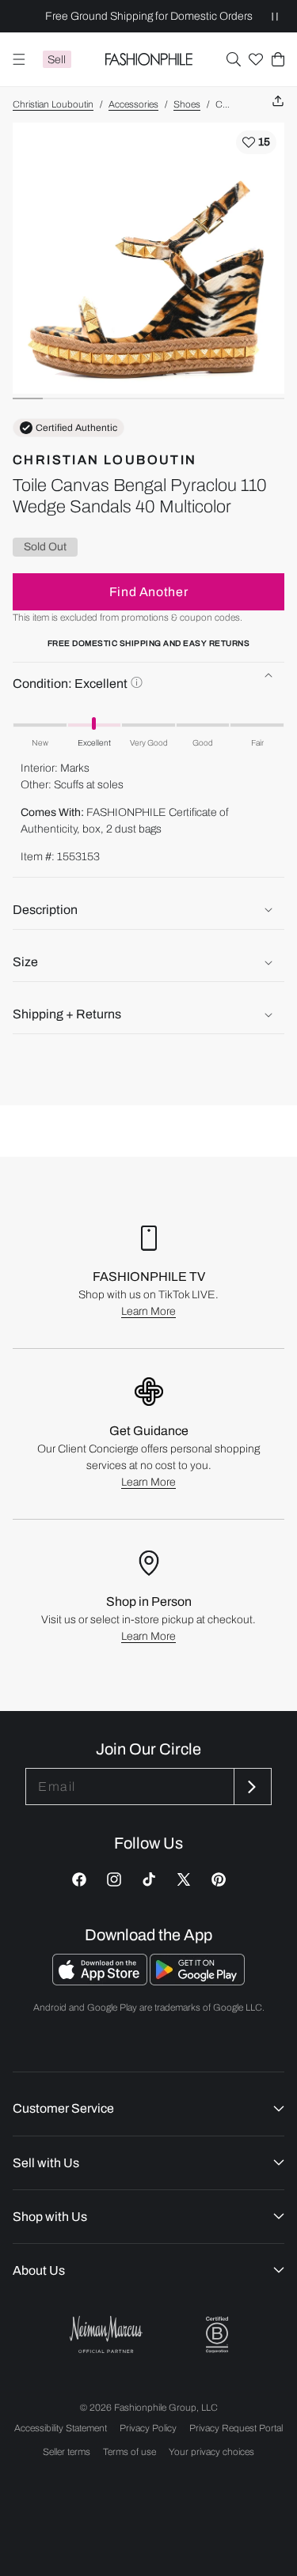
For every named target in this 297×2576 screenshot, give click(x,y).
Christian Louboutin (53, 104)
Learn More (148, 1311)
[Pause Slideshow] (275, 16)
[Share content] (278, 102)
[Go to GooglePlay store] (197, 1981)
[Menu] (19, 59)
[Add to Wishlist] (256, 142)
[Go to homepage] (148, 59)
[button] (234, 59)
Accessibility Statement (61, 2428)
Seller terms (67, 2452)
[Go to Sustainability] (217, 2335)
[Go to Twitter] (184, 1879)
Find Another (149, 592)
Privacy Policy (148, 2428)
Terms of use (129, 2452)
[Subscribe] (251, 1787)
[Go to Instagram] (114, 1879)
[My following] (256, 59)
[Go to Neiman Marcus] (106, 2334)
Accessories (133, 104)
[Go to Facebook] (79, 1879)
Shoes (187, 104)
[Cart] (278, 59)
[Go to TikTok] (149, 1879)
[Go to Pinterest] (219, 1879)
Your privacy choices (211, 2452)
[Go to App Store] (101, 1981)
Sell (57, 60)
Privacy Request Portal (236, 2428)
